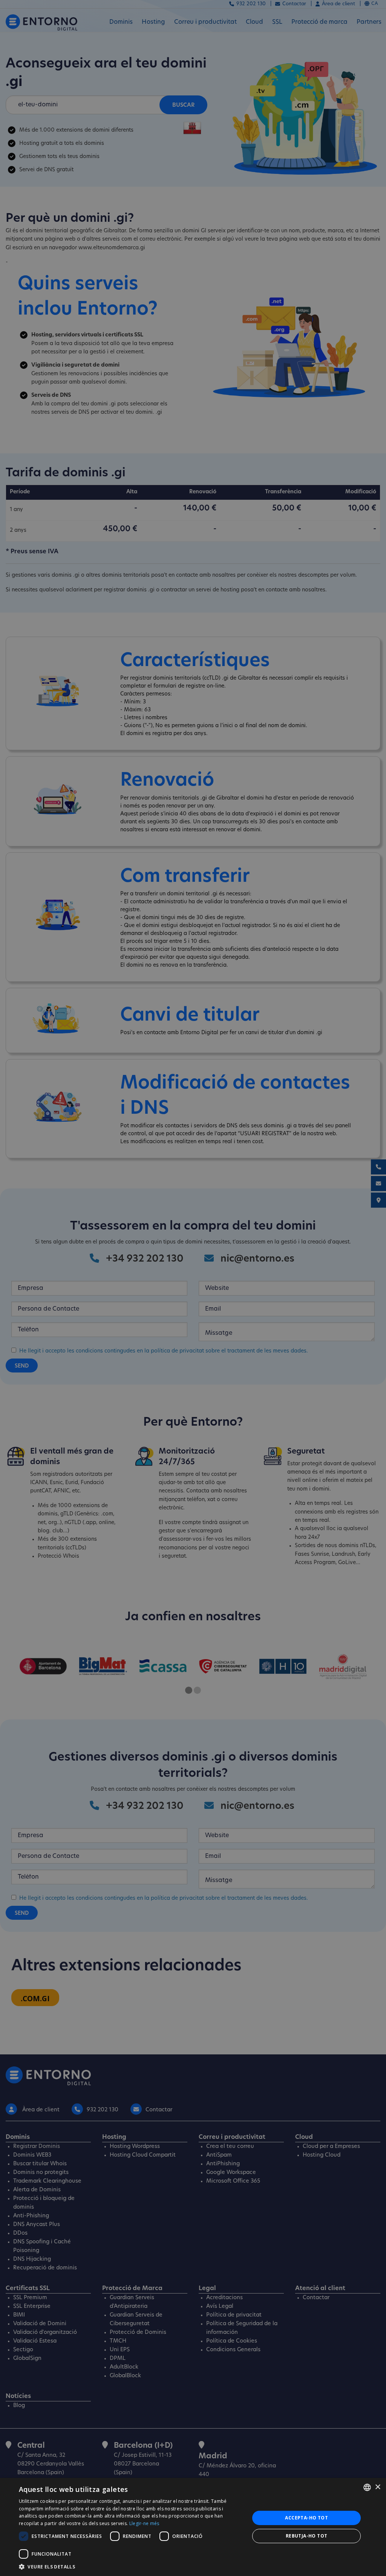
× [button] (378, 2487)
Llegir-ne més (144, 2523)
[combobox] (367, 2487)
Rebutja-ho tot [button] (307, 2536)
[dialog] (193, 2527)
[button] (131, 2567)
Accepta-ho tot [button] (306, 2518)
